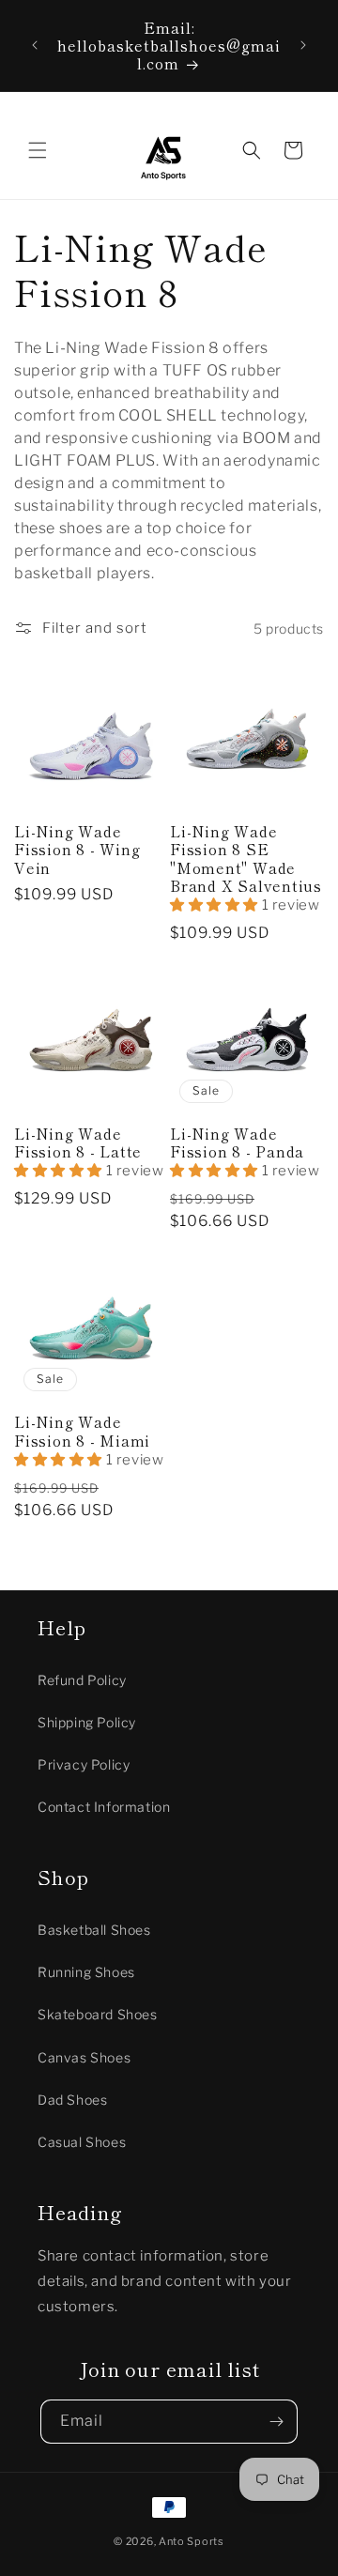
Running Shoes (86, 1972)
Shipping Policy (87, 1722)
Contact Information (104, 1807)
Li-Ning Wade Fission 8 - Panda (237, 1142)
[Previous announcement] (35, 45)
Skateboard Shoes (98, 2014)
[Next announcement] (303, 45)
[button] (38, 150)
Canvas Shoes (84, 2057)
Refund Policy (82, 1680)
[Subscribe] (276, 2422)
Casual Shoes (82, 2142)
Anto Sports (192, 2541)
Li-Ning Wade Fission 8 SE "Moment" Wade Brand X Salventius (246, 859)
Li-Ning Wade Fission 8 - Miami (82, 1431)
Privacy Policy (84, 1764)
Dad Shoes (72, 2100)
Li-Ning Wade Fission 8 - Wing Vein (77, 850)
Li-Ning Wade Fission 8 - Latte (78, 1142)
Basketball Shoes (94, 1930)
